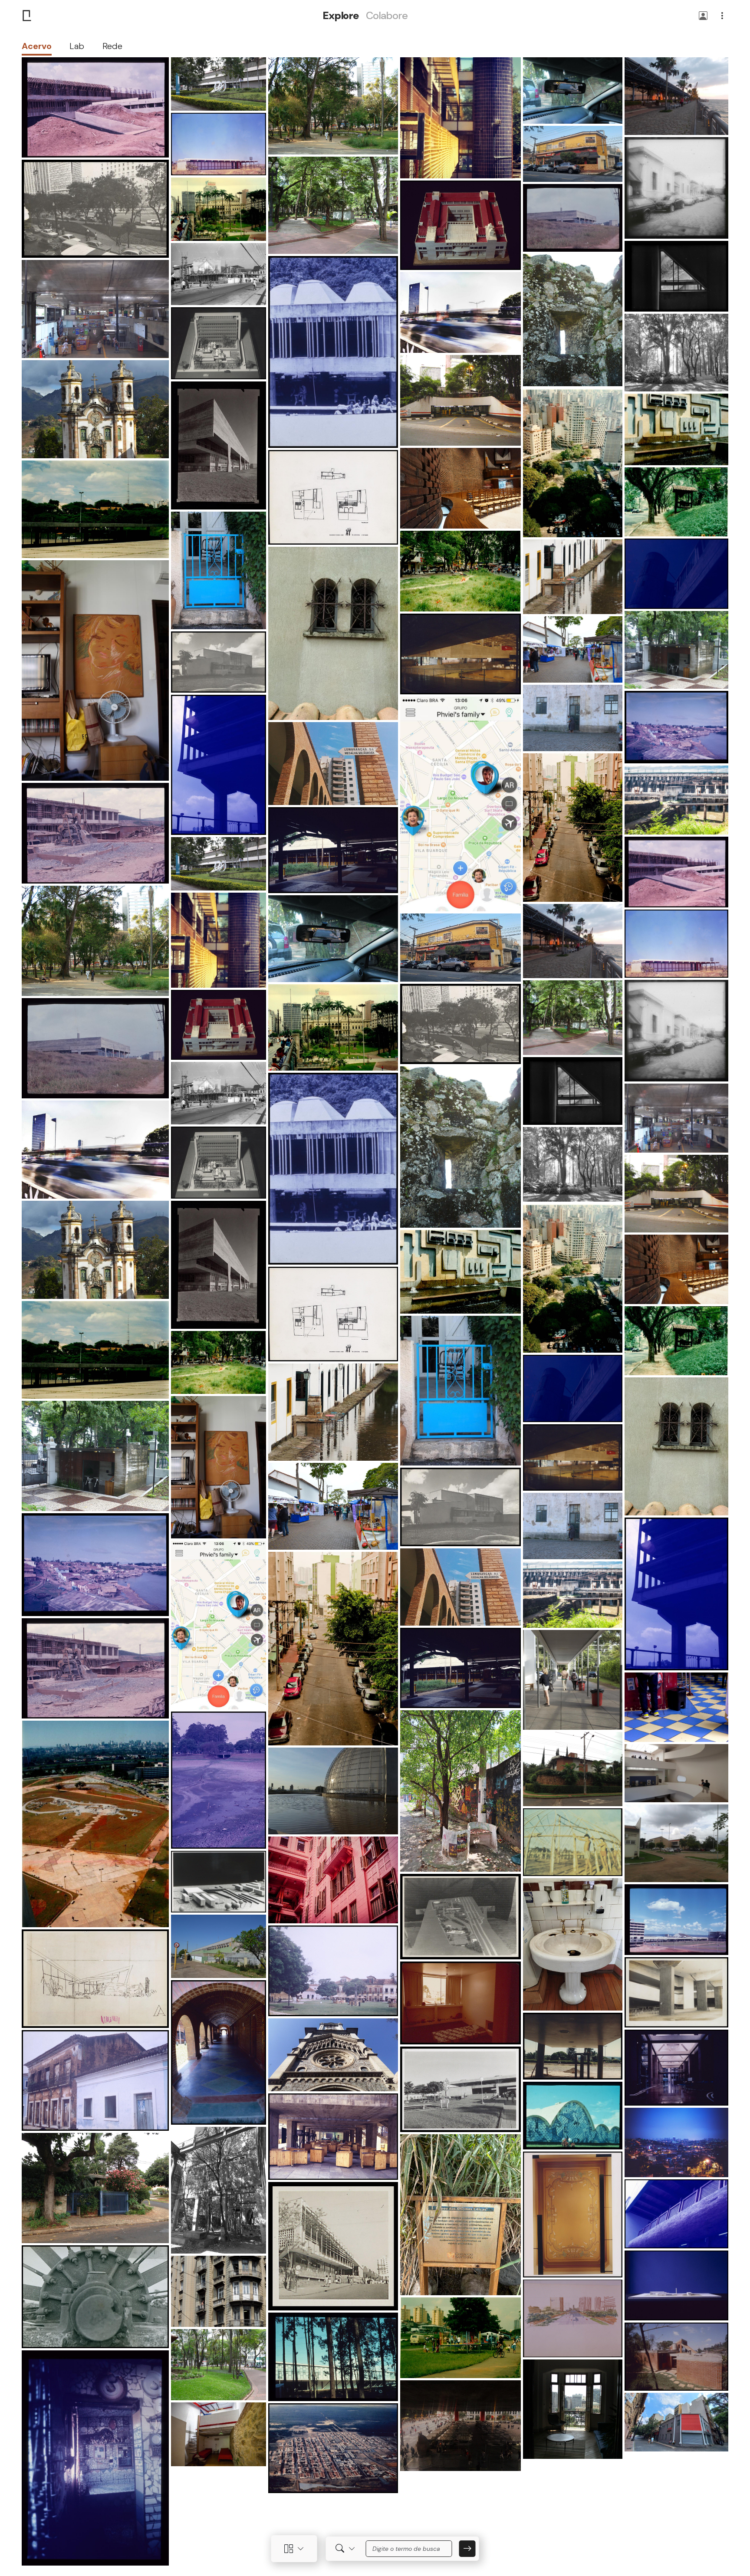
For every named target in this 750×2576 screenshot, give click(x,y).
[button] (703, 16)
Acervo (37, 46)
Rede (112, 46)
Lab (77, 46)
